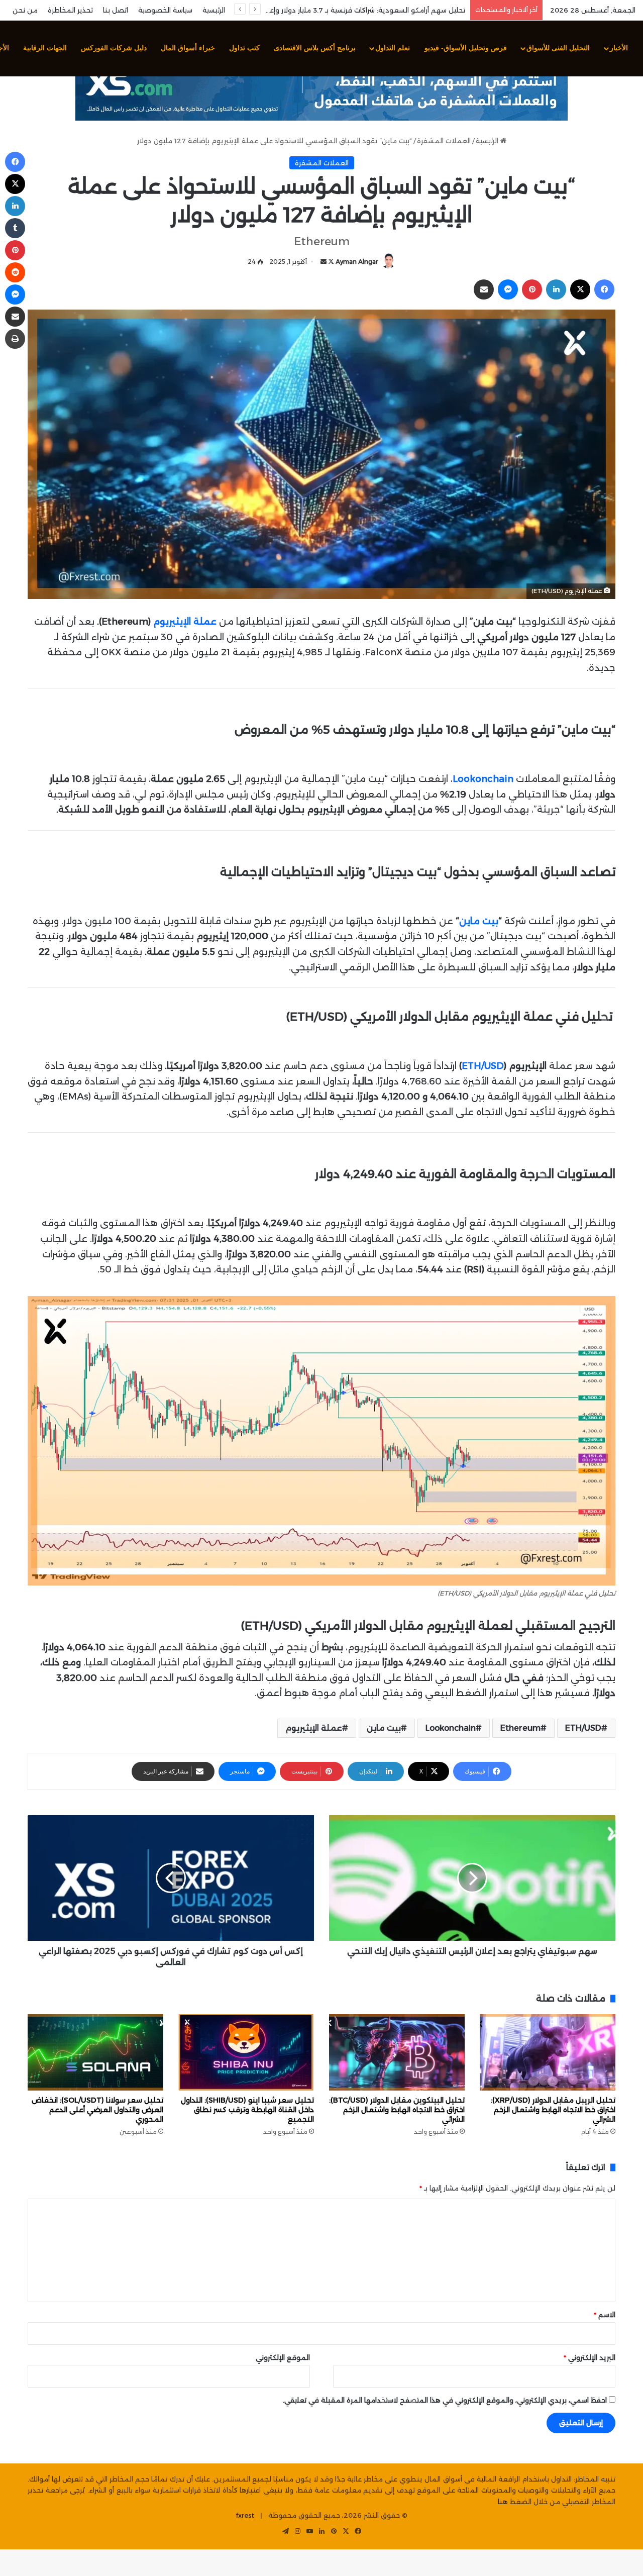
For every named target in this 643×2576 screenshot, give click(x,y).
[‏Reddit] (15, 272)
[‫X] (580, 289)
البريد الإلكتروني (590, 2357)
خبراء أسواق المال (188, 48)
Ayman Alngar (357, 262)
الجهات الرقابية (45, 48)
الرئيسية (214, 10)
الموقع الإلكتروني (283, 2357)
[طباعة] (15, 339)
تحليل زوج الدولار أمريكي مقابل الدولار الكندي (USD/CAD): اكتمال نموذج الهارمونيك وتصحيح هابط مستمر (305, 10)
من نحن (25, 10)
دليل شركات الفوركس (114, 48)
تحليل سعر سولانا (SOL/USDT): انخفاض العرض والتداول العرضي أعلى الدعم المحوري (97, 2110)
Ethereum (520, 1728)
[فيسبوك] (604, 289)
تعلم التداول (393, 48)
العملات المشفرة (444, 141)
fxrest (245, 2515)
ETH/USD (483, 1066)
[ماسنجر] (508, 289)
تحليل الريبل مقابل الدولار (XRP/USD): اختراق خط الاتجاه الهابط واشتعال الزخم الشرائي (553, 2110)
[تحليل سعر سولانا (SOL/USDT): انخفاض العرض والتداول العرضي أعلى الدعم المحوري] (95, 2052)
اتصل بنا (116, 10)
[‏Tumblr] (15, 228)
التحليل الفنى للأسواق (558, 48)
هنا (503, 2502)
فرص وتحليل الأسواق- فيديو (466, 48)
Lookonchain (451, 1728)
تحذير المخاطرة (70, 10)
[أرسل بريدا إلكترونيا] (324, 262)
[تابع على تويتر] (330, 262)
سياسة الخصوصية (165, 10)
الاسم (605, 2315)
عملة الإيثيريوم (314, 1728)
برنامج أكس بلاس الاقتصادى (315, 48)
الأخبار (619, 48)
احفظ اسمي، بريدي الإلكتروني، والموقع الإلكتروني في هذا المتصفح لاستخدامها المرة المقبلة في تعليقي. (445, 2400)
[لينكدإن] (556, 289)
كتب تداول (244, 48)
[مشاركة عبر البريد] (484, 289)
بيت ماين (479, 921)
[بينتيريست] (532, 289)
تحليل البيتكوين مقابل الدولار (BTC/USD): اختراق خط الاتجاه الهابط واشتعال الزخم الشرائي (397, 2110)
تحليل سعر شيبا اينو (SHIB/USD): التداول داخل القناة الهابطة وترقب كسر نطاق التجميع (247, 2110)
